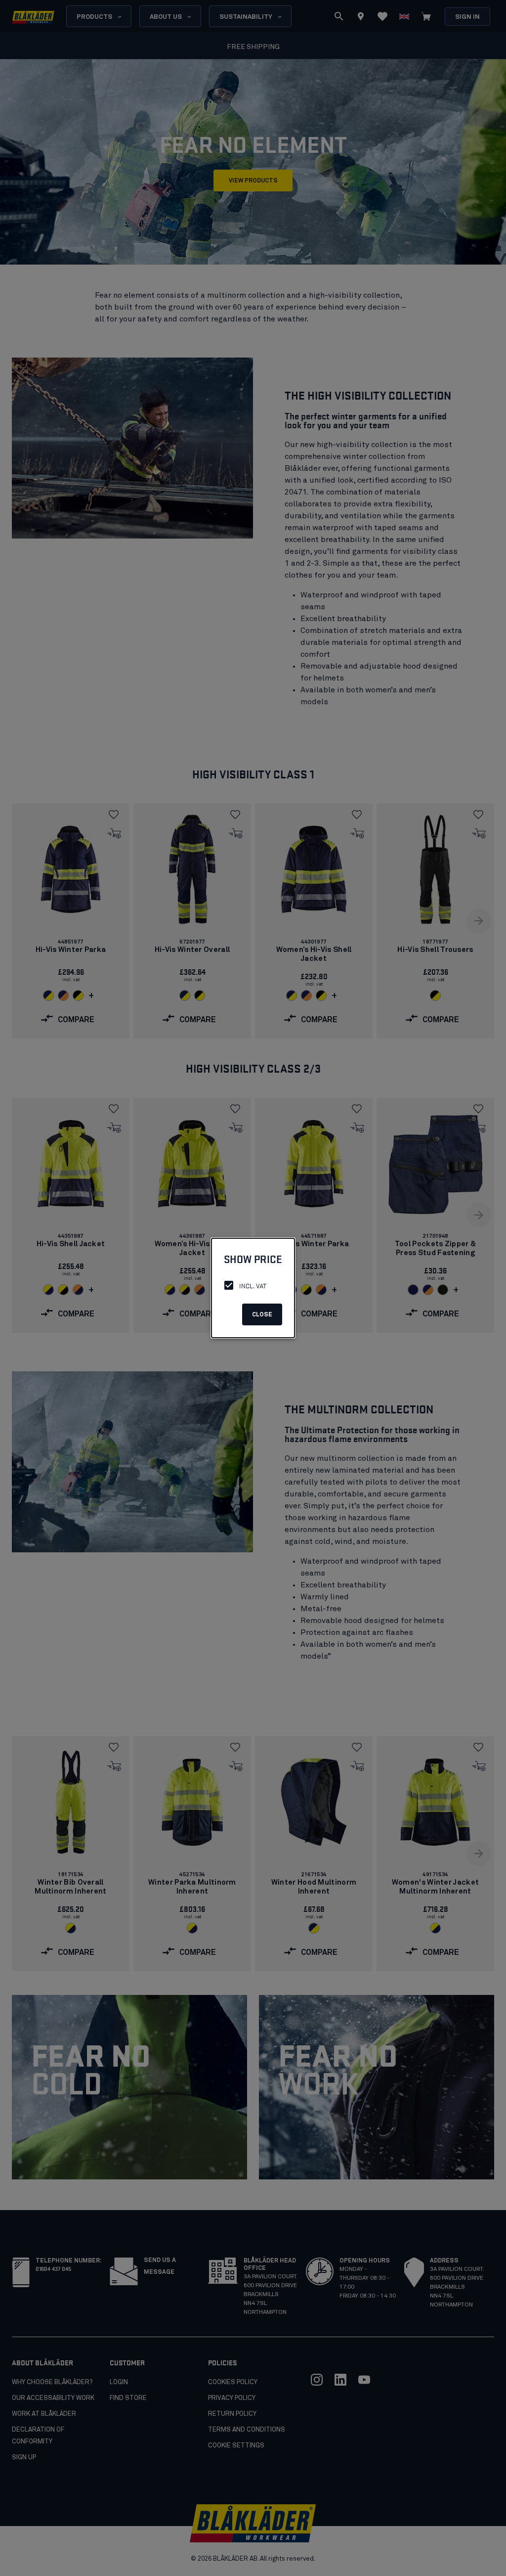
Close (262, 1315)
